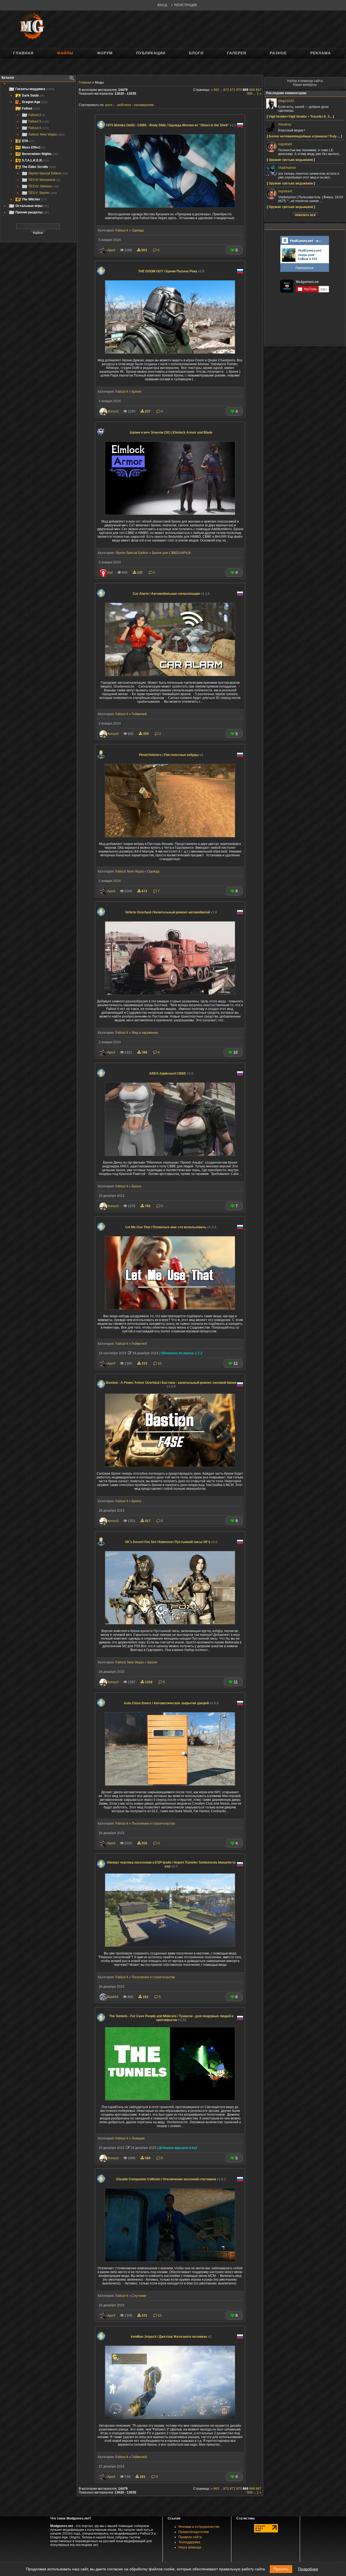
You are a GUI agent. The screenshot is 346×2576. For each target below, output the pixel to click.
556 (144, 1843)
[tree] (38, 151)
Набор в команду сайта (305, 81)
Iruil (110, 573)
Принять (281, 2569)
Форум (105, 53)
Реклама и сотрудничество (199, 2527)
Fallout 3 (39, 121)
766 (148, 1206)
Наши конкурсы (305, 85)
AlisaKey (285, 124)
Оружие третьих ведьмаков (291, 160)
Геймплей (139, 714)
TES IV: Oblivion (44, 186)
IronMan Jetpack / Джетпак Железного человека (171, 2337)
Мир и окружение (145, 1033)
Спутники (139, 2296)
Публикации (151, 53)
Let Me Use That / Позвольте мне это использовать (171, 1227)
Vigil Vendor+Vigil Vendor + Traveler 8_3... (300, 117)
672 (144, 891)
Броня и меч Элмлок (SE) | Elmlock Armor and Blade (171, 432)
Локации (138, 2138)
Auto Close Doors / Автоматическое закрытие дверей (171, 1703)
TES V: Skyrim (43, 193)
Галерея (237, 53)
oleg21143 (286, 101)
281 (143, 2477)
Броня (137, 392)
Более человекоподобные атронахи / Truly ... (304, 136)
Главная (23, 53)
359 (146, 734)
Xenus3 (113, 411)
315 (144, 1363)
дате (109, 105)
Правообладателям (194, 2532)
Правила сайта (190, 2537)
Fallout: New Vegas (46, 134)
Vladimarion (287, 168)
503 (144, 250)
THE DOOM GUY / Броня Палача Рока (171, 271)
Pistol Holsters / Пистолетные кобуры (171, 755)
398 (144, 1052)
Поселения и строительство (153, 1824)
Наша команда (190, 2547)
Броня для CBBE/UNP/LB (171, 553)
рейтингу (124, 105)
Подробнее (308, 2569)
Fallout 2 (37, 115)
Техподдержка (189, 2542)
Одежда (138, 230)
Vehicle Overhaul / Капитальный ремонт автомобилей (171, 912)
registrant (285, 144)
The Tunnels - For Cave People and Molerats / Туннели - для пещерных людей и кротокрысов (171, 2018)
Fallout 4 (39, 128)
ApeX (111, 250)
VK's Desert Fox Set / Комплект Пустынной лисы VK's (171, 1542)
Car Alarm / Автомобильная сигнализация (171, 594)
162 (146, 1997)
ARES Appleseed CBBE (171, 1074)
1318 (149, 1682)
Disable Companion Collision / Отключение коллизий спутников (171, 2179)
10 (159, 1363)
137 (140, 573)
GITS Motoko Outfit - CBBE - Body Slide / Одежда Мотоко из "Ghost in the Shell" (171, 125)
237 (148, 411)
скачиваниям (144, 105)
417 (148, 1521)
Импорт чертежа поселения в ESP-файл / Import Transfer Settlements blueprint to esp (171, 1864)
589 (148, 2158)
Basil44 (113, 1997)
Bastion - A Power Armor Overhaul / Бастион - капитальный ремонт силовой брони (171, 1385)
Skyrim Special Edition (48, 173)
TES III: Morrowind (44, 180)
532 (144, 2316)
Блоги (196, 53)
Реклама (321, 53)
